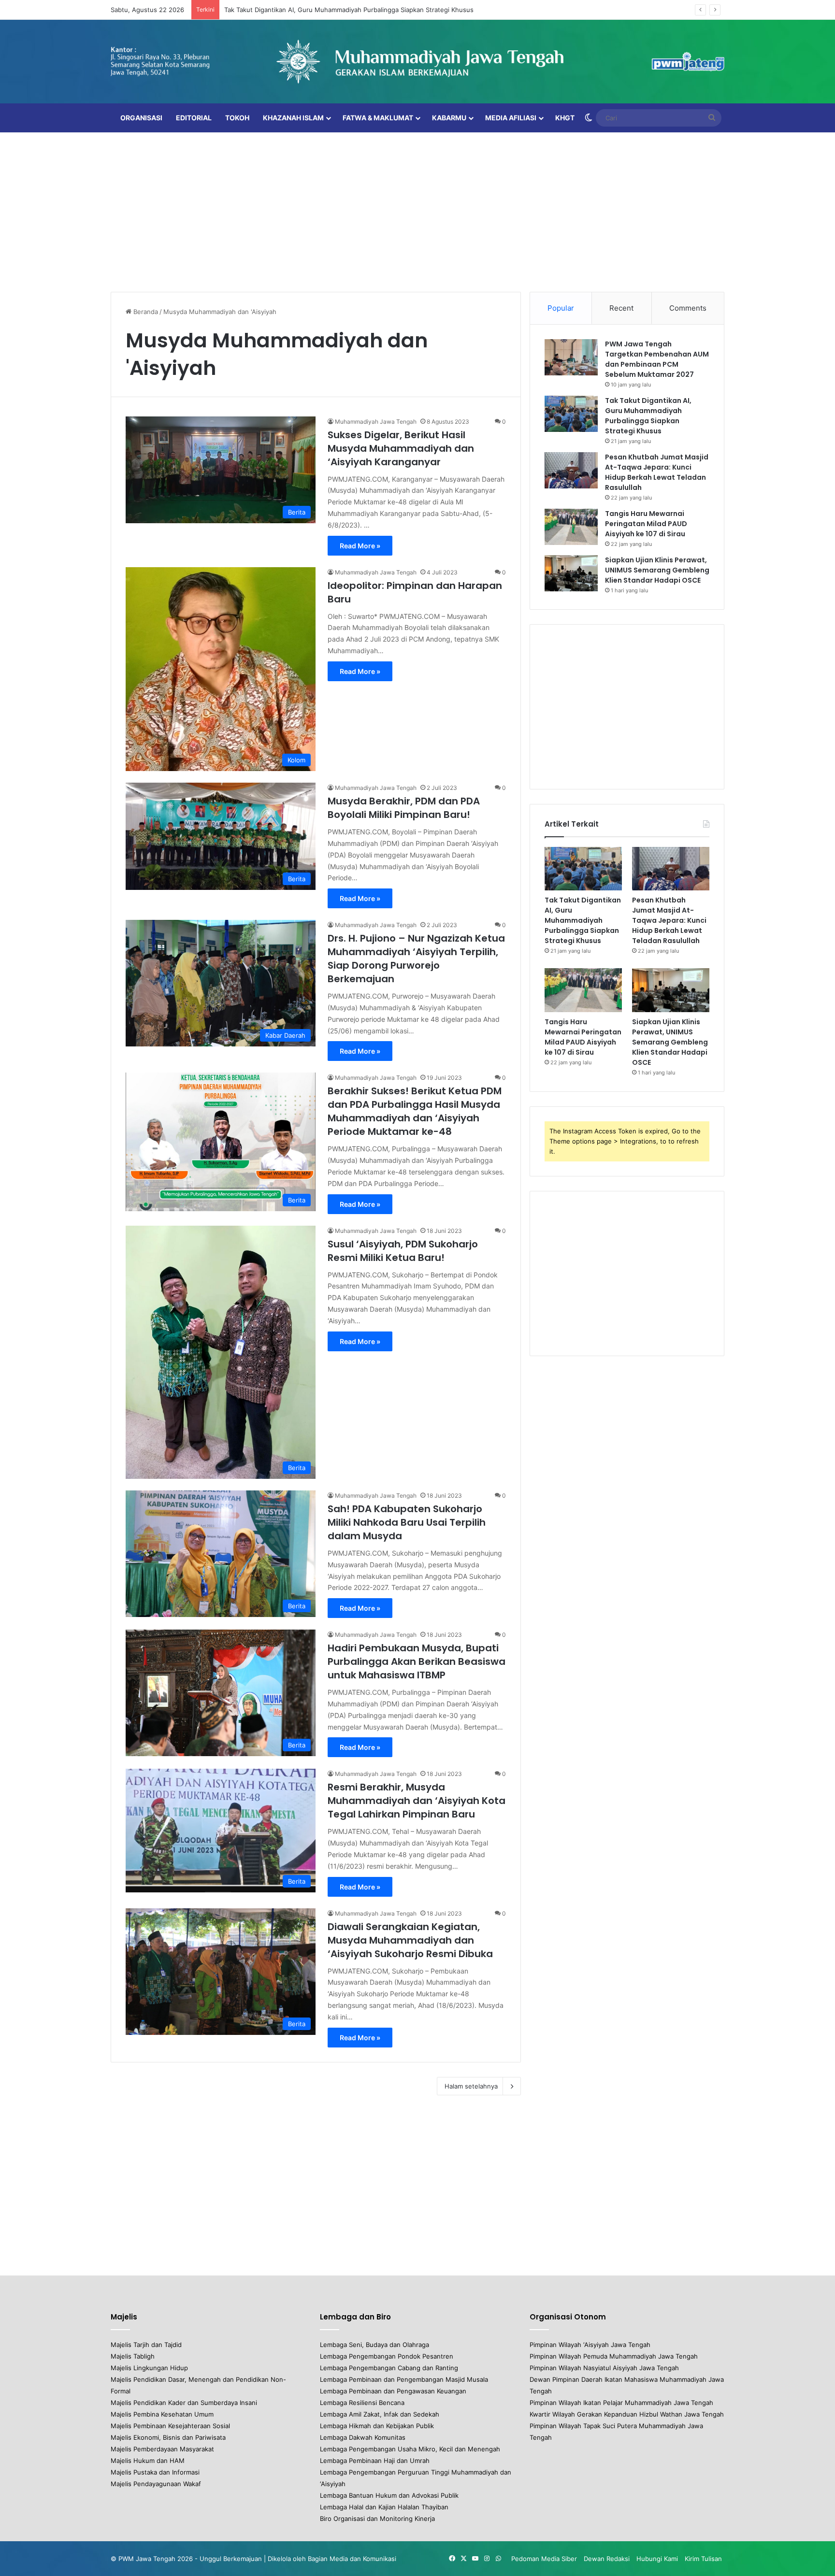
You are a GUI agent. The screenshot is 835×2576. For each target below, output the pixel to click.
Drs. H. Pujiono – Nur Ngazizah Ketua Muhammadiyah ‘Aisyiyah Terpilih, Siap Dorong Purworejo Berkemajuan (416, 959)
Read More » (360, 546)
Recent (621, 308)
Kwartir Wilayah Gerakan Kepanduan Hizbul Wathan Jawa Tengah (627, 2414)
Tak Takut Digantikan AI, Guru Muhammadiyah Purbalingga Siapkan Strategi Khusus (349, 10)
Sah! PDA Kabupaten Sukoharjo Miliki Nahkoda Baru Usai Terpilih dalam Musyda (407, 1522)
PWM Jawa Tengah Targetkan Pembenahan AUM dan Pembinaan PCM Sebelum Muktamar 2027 (657, 359)
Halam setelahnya (471, 2086)
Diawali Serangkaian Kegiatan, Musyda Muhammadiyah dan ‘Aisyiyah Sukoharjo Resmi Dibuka (410, 1940)
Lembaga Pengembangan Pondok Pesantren (387, 2356)
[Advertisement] (417, 210)
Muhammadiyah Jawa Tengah (376, 422)
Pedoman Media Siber (544, 2559)
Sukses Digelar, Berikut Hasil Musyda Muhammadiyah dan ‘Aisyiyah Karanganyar (401, 448)
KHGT (565, 118)
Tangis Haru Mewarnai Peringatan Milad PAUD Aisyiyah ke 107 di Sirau (646, 524)
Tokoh (237, 118)
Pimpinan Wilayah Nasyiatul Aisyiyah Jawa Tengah (604, 2368)
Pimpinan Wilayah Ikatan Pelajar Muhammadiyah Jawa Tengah (621, 2403)
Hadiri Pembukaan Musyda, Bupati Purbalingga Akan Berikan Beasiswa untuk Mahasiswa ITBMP (417, 1661)
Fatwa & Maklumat (378, 118)
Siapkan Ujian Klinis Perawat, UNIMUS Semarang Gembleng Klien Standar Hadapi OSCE (657, 570)
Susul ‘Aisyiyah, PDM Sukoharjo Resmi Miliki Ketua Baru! (403, 1251)
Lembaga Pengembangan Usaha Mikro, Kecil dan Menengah (410, 2449)
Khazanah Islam (293, 118)
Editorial (194, 118)
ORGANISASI (141, 118)
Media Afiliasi (511, 118)
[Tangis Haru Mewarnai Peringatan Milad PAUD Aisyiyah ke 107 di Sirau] (571, 527)
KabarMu (449, 118)
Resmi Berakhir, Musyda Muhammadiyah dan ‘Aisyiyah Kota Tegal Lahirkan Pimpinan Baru (417, 1801)
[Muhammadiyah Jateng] (417, 62)
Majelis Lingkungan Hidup (149, 2368)
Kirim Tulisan (703, 2559)
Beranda (145, 312)
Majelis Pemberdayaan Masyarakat (162, 2449)
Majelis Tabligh (133, 2356)
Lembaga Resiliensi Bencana (362, 2403)
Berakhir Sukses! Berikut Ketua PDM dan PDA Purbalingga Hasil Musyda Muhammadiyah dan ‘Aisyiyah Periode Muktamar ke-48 (415, 1111)
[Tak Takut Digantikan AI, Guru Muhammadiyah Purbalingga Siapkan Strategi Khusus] (571, 414)
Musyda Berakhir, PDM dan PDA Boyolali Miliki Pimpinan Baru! (404, 808)
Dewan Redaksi (607, 2559)
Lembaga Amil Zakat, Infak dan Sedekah (380, 2414)
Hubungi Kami (657, 2559)
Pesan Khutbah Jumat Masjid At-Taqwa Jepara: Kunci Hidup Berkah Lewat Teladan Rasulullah (657, 472)
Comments (688, 308)
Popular (561, 308)
